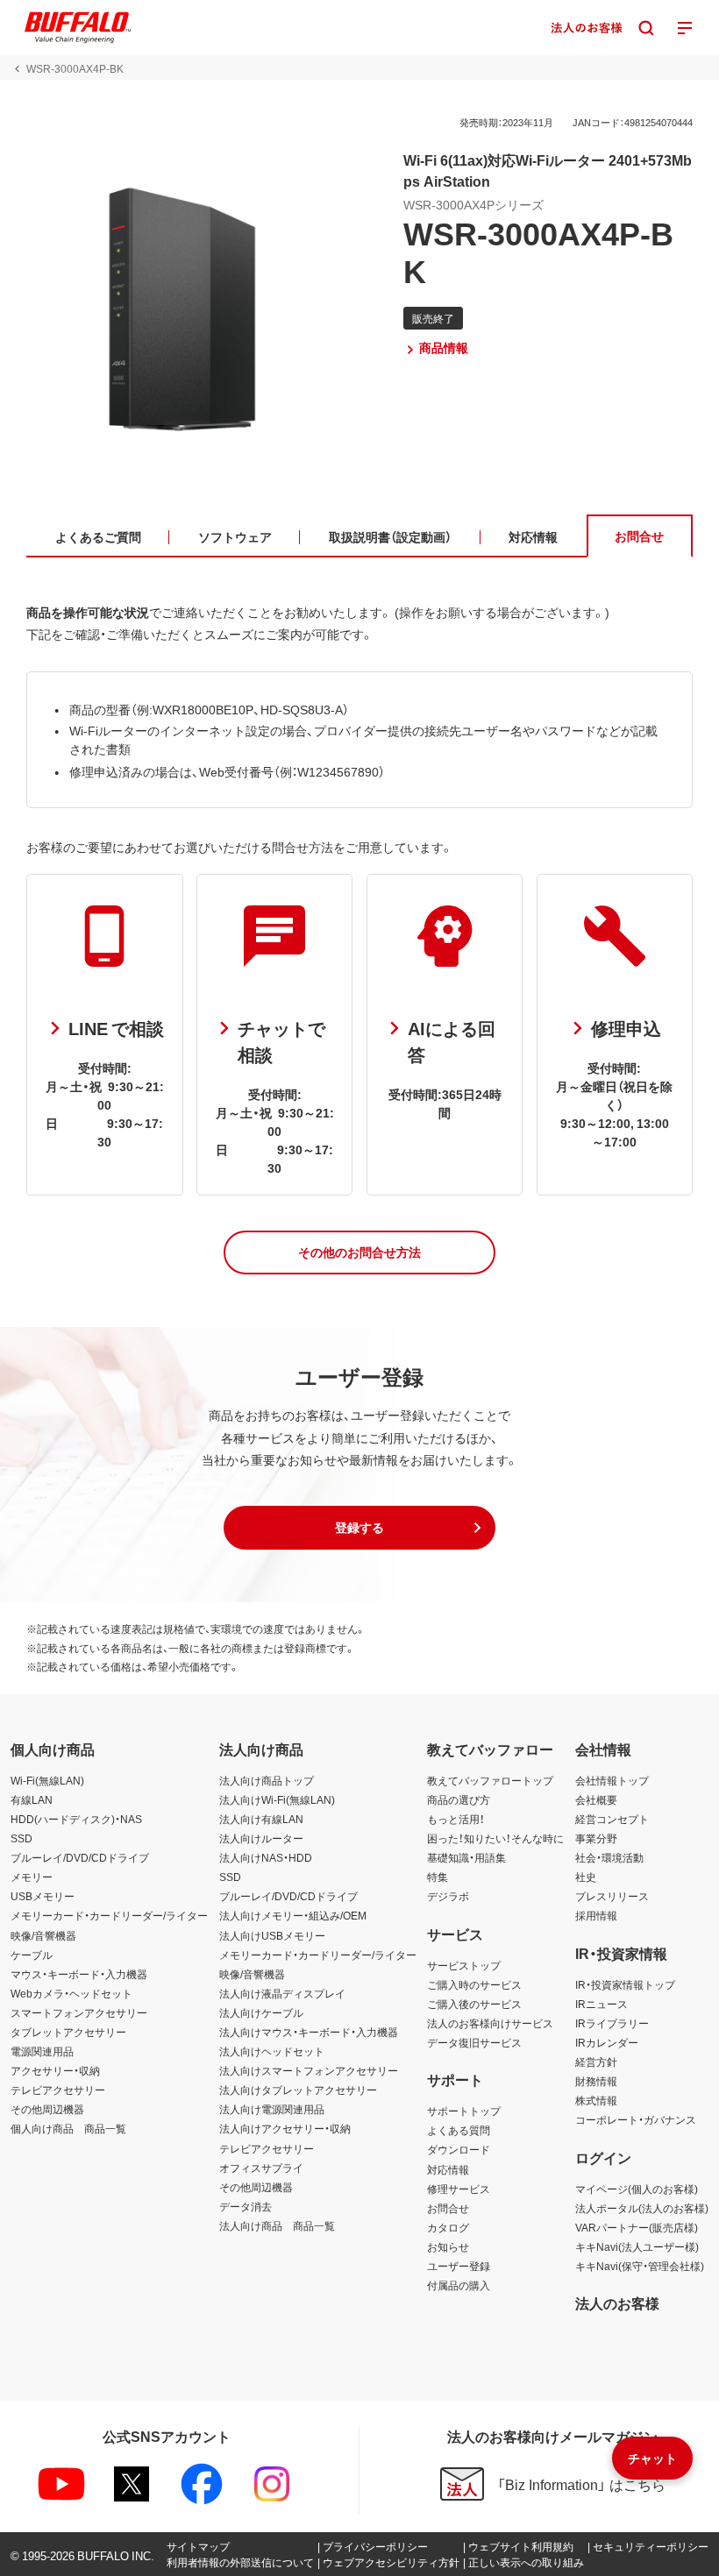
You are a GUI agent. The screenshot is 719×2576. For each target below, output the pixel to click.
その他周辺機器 (47, 2109)
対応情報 (448, 2169)
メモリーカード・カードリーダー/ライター (109, 1915)
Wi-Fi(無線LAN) (47, 1780)
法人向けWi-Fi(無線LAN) (277, 1799)
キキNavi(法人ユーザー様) (637, 2246)
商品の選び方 (459, 1799)
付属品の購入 (459, 2285)
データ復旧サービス (474, 2042)
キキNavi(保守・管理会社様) (640, 2266)
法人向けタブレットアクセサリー (298, 2090)
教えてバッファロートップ (490, 1780)
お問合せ (448, 2208)
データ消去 (246, 2206)
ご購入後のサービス (474, 2004)
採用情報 (596, 1915)
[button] (359, 1253)
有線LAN (32, 1799)
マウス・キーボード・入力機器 (79, 1974)
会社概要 (596, 1799)
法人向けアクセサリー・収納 (285, 2128)
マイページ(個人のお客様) (637, 2189)
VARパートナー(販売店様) (637, 2227)
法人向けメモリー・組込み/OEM (293, 1915)
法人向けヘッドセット (272, 2051)
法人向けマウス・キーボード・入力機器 (309, 2032)
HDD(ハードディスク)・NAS (76, 1819)
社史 (586, 1877)
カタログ (448, 2227)
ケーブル (32, 1955)
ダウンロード (459, 2149)
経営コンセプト (612, 1819)
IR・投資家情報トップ (625, 1984)
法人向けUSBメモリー (272, 1935)
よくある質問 (459, 2130)
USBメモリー (43, 1896)
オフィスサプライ (261, 2168)
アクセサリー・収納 (55, 2070)
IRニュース (602, 2004)
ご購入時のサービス (474, 1984)
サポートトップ (464, 2111)
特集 (438, 1877)
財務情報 (596, 2081)
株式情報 (596, 2100)
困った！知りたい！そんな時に (495, 1838)
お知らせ (448, 2246)
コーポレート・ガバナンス (636, 2119)
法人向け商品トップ (267, 1780)
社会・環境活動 (609, 1857)
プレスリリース (612, 1896)
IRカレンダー (607, 2042)
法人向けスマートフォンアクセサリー (309, 2070)
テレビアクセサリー (58, 2090)
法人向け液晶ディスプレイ (282, 1993)
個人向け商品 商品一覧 (68, 2128)
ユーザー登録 (459, 2266)
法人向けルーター (261, 1838)
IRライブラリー (612, 2023)
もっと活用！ (456, 1819)
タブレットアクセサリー (68, 2032)
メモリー (32, 1877)
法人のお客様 (617, 2303)
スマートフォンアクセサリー (79, 2012)
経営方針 (596, 2062)
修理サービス (459, 2189)
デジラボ (448, 1896)
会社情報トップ (612, 1780)
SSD (21, 1838)
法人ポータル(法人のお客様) (642, 2208)
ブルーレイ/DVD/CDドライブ (80, 1857)
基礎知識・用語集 (466, 1857)
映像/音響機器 (43, 1935)
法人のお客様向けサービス (490, 2023)
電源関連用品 (42, 2051)
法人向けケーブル (261, 2012)
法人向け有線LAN (261, 1819)
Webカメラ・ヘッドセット (71, 1993)
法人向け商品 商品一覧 (277, 2225)
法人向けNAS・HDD (266, 1857)
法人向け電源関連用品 (272, 2109)
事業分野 (596, 1838)
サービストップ (464, 1965)
